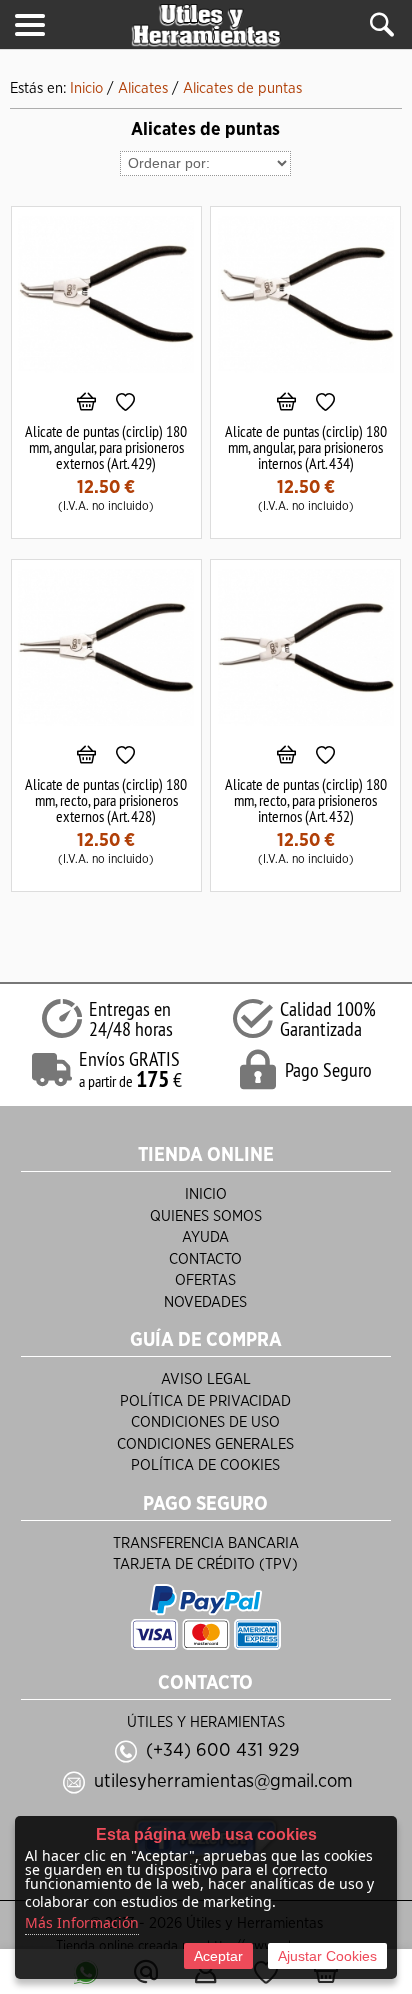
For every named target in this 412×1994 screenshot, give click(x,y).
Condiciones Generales (205, 1444)
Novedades (205, 1302)
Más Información (82, 1922)
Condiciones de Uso (205, 1422)
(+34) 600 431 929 (223, 1750)
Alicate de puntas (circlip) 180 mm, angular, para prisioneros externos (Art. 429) (106, 447)
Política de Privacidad (205, 1401)
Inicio (206, 1194)
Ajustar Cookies (327, 1956)
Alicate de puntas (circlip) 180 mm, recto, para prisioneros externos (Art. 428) (106, 800)
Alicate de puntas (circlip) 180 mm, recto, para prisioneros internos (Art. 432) (306, 800)
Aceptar (218, 1956)
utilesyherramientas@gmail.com (223, 1781)
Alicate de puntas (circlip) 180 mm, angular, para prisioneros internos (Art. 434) (306, 447)
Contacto (205, 1259)
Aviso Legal (206, 1379)
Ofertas (205, 1280)
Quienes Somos (206, 1216)
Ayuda (205, 1237)
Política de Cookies (205, 1465)
